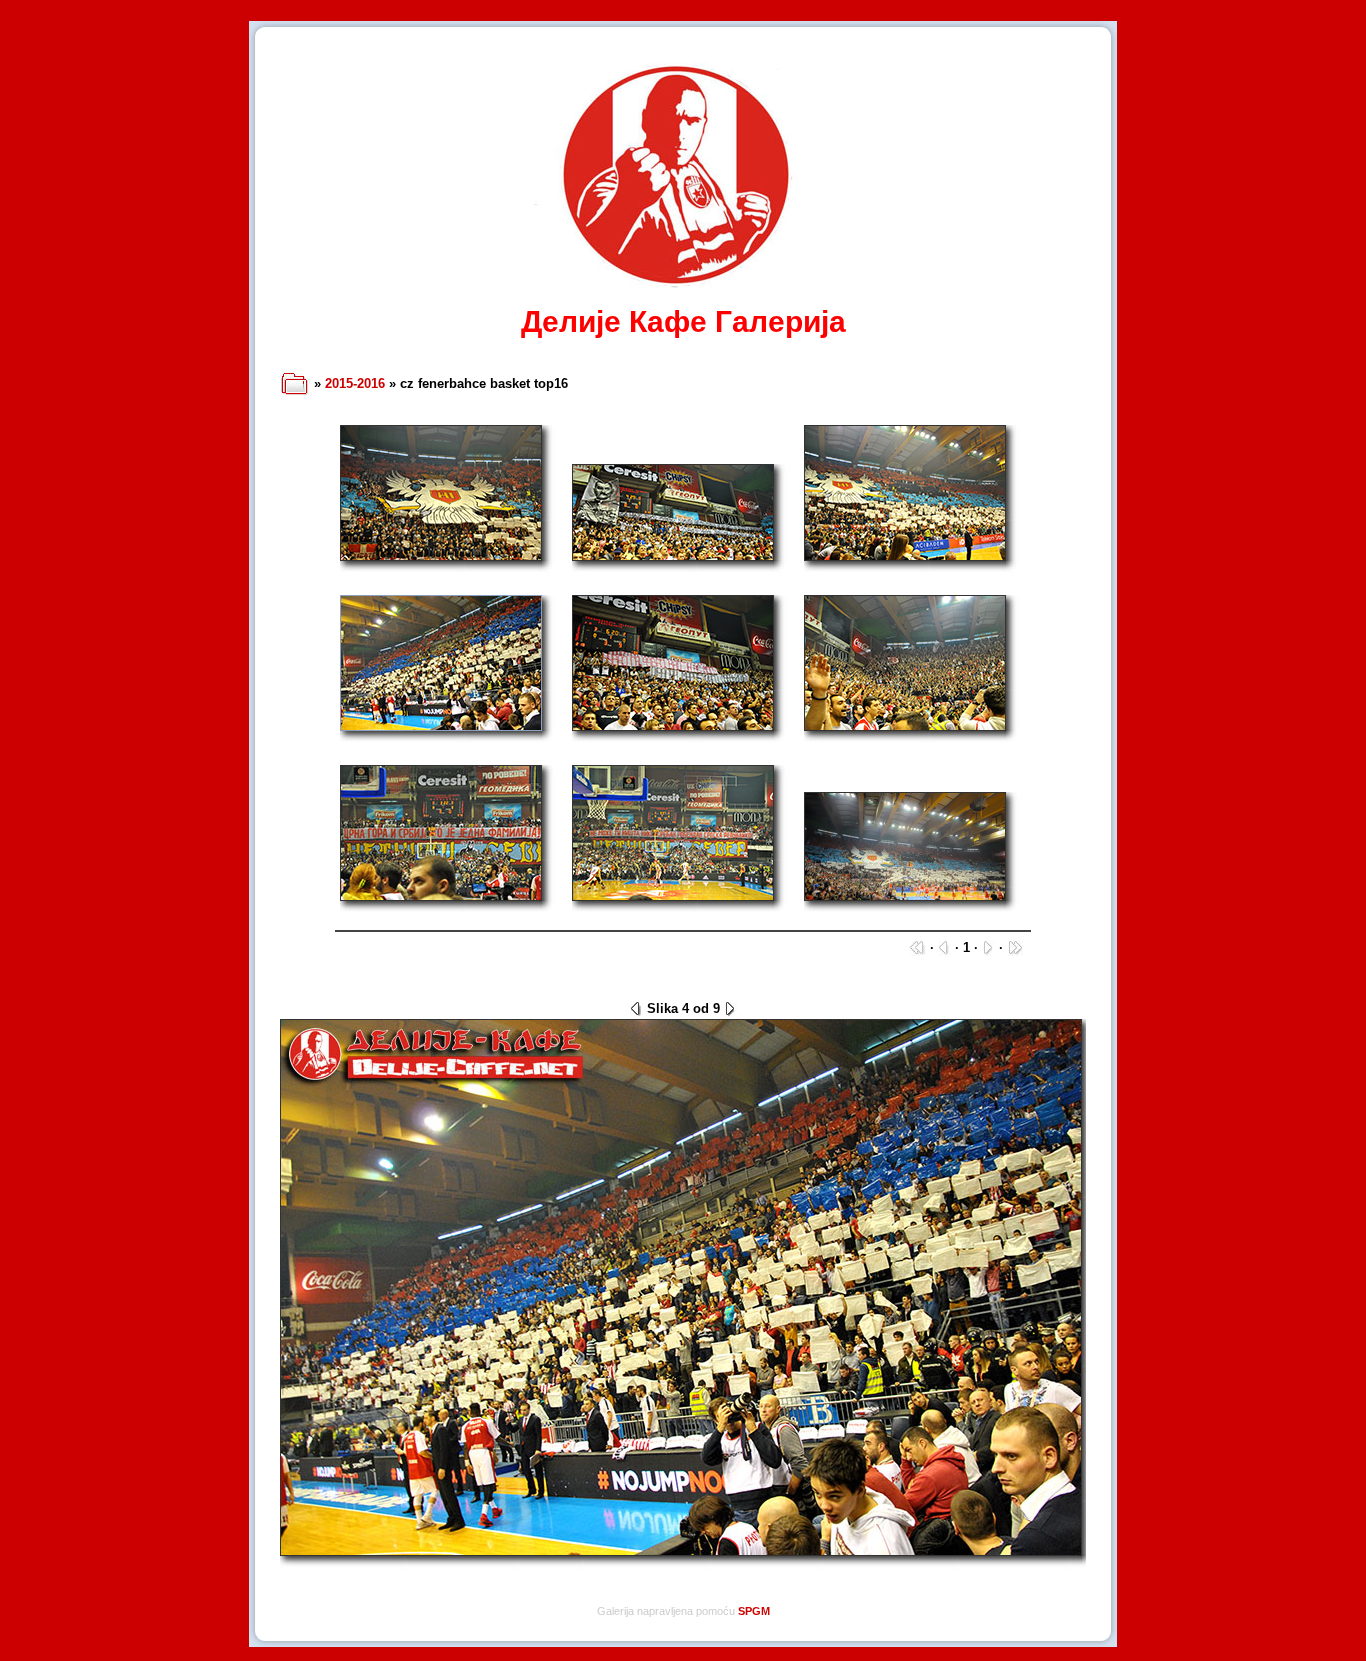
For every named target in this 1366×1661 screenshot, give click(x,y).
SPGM (754, 1611)
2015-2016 (355, 383)
